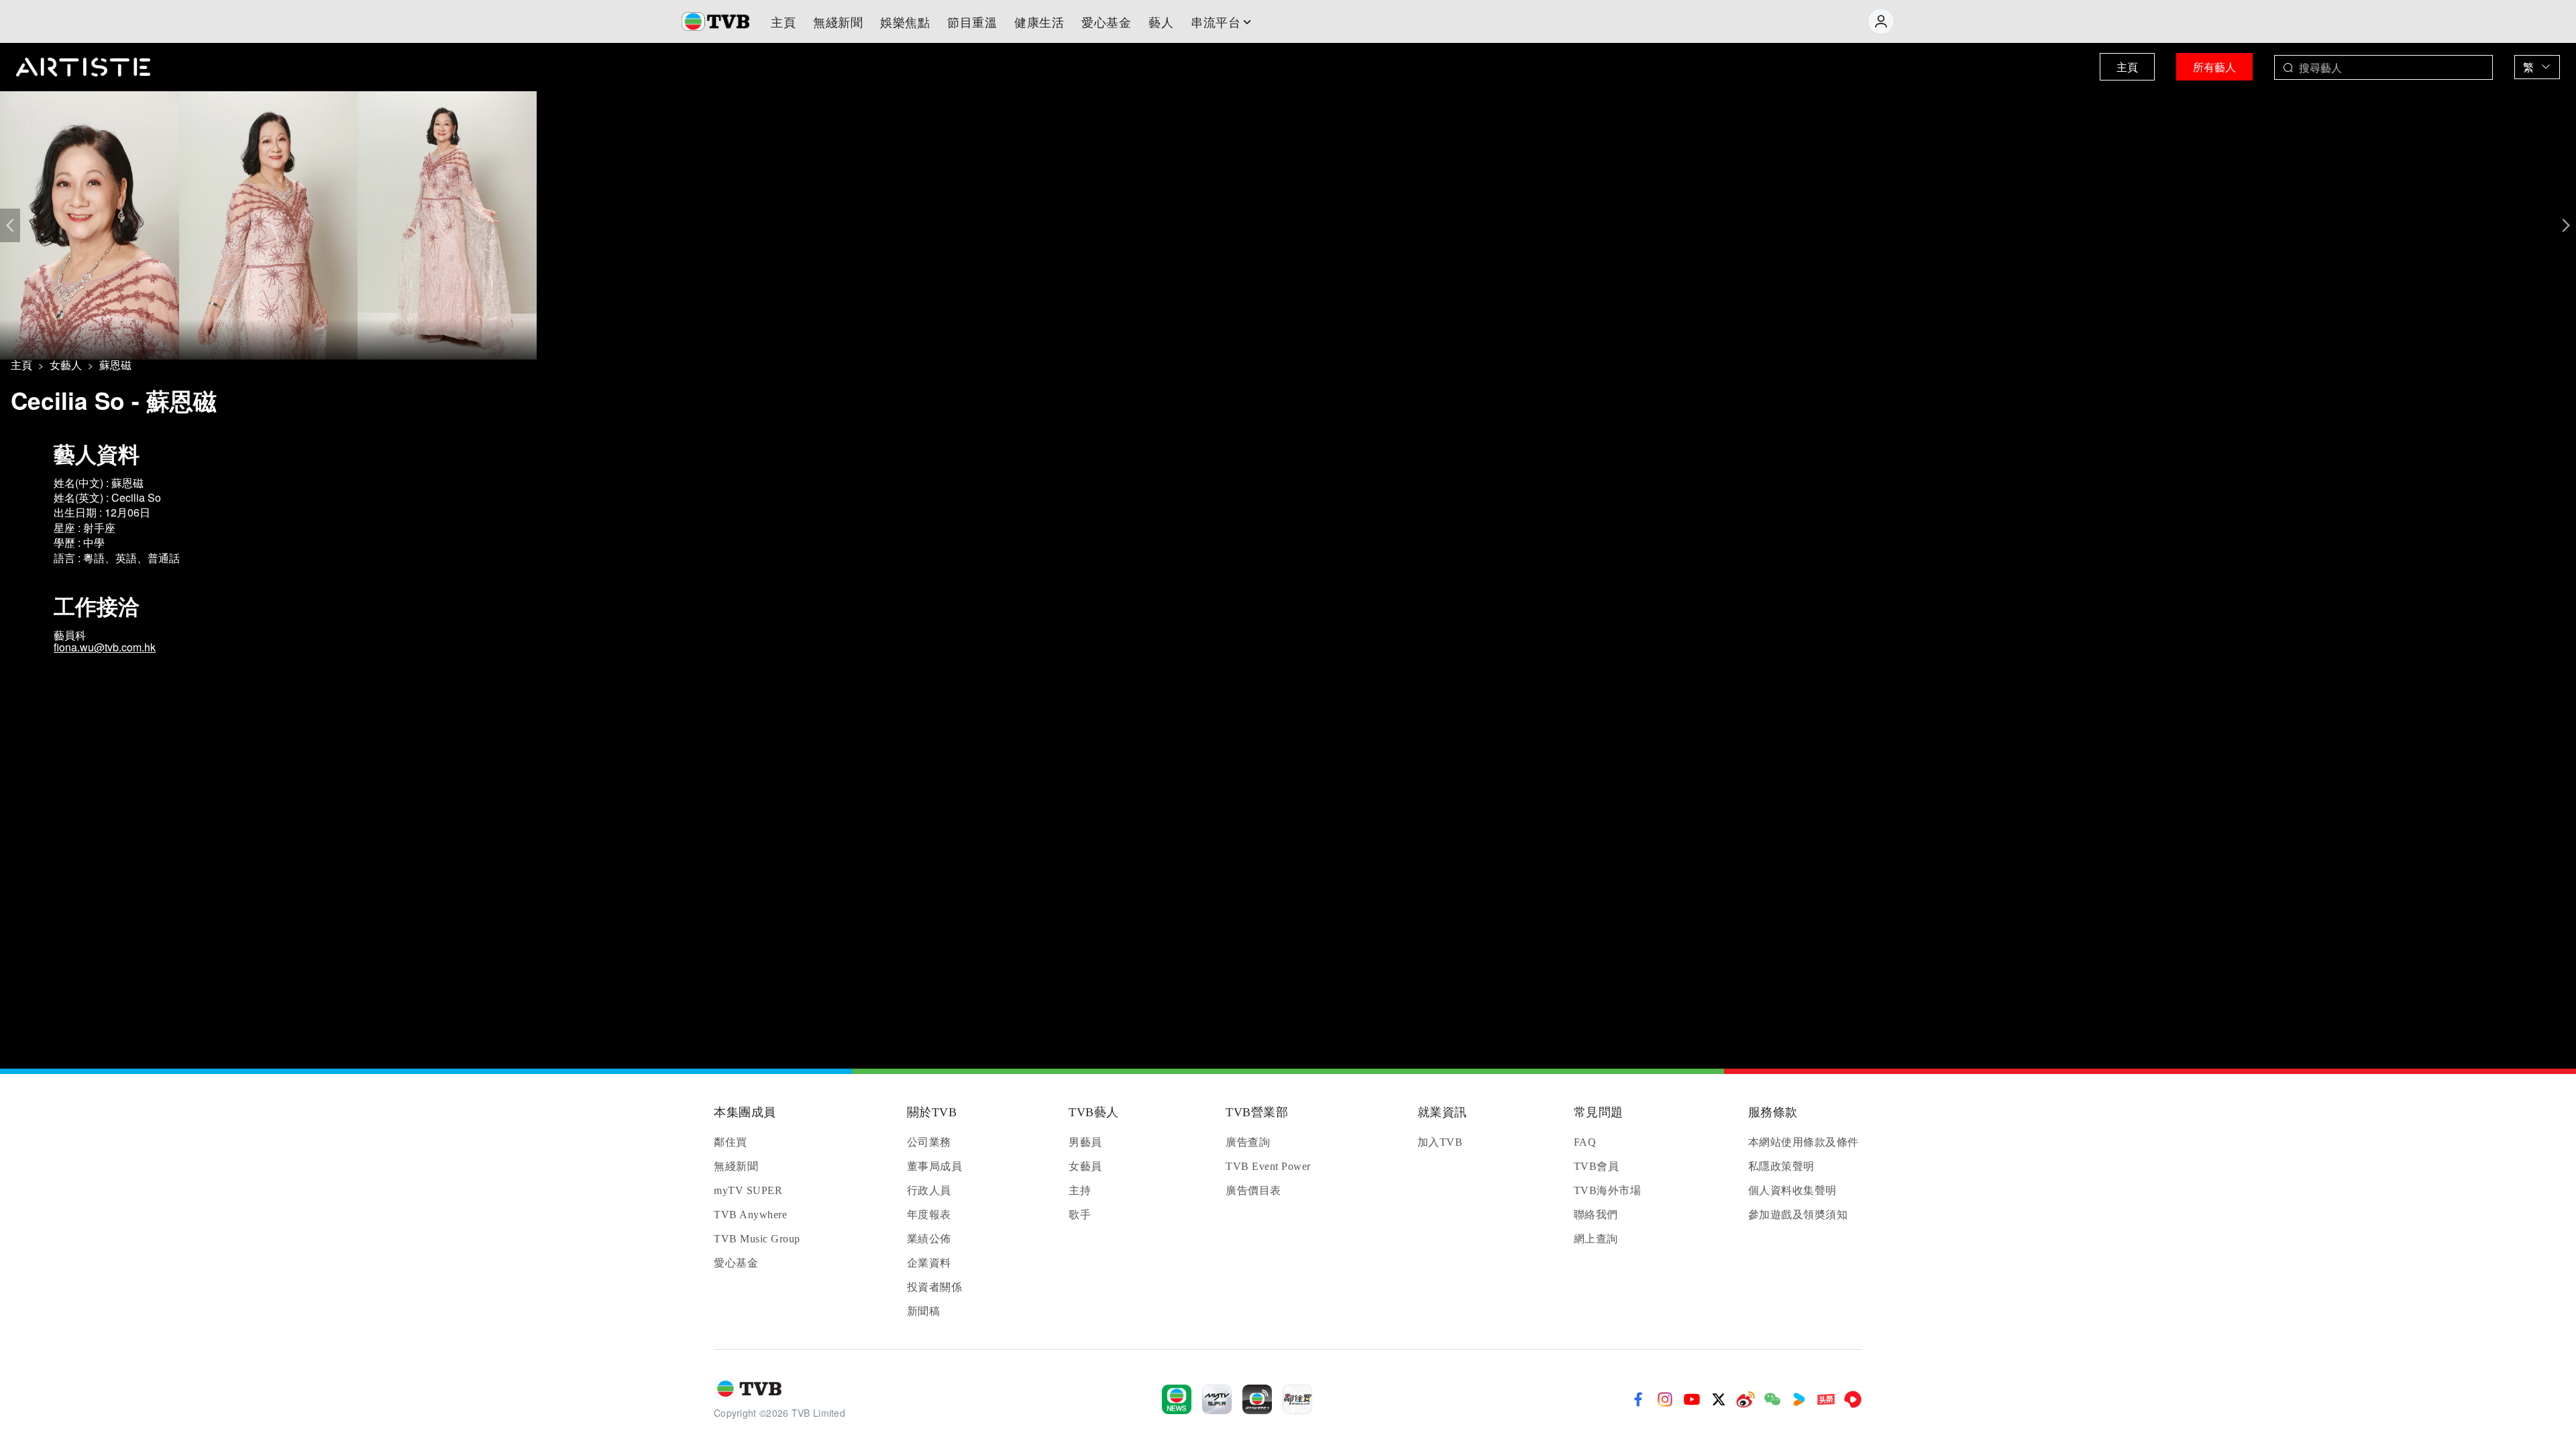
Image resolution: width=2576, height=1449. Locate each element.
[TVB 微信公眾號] (1772, 1399)
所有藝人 (2214, 67)
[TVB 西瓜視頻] (1853, 1399)
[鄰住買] (1297, 1399)
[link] (21, 365)
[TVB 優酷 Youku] (1799, 1399)
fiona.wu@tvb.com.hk (105, 647)
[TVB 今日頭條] (1826, 1399)
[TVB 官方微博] (1746, 1399)
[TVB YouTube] (1692, 1399)
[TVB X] (1719, 1399)
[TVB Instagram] (1665, 1399)
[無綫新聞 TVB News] (1177, 1399)
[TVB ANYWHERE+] (1257, 1399)
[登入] (1881, 21)
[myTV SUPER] (1217, 1399)
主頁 (2127, 67)
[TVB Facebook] (1638, 1399)
